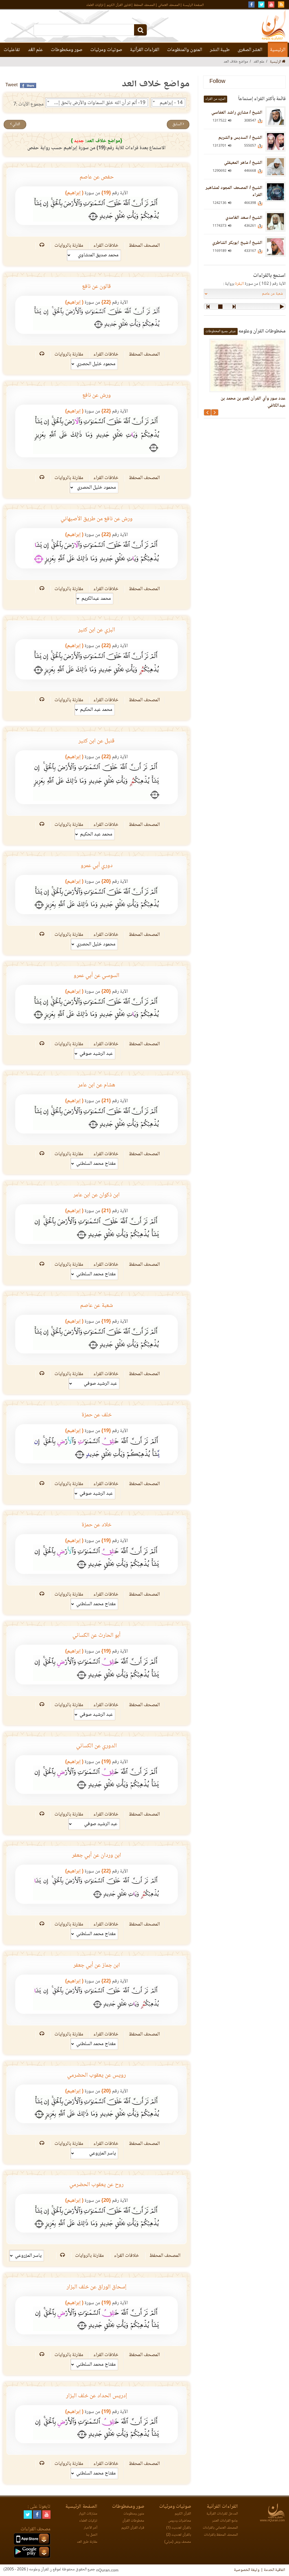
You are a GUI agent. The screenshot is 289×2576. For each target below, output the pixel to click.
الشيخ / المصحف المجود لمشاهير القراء (234, 191)
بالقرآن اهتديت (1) (179, 2528)
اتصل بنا (92, 2535)
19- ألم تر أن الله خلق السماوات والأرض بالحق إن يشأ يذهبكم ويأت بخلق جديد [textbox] (96, 103)
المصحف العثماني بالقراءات (220, 2528)
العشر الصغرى (250, 50)
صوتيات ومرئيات (106, 50)
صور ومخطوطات (67, 50)
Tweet (11, 85)
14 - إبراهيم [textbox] (171, 103)
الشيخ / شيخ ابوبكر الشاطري (237, 243)
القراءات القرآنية (145, 50)
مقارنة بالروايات (69, 246)
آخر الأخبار (91, 2528)
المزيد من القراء (215, 99)
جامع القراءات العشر (225, 2521)
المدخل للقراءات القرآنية (222, 2514)
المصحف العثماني (169, 5)
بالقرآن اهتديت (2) (179, 2535)
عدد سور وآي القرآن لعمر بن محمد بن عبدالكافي (253, 402)
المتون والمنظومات (185, 50)
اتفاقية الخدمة (274, 2570)
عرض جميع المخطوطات (221, 331)
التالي (16, 124)
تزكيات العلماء (95, 5)
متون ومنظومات (134, 2514)
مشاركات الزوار (88, 2514)
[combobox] (168, 103)
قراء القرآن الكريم (133, 2528)
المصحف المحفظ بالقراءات (221, 2535)
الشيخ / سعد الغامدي (244, 218)
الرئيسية (278, 50)
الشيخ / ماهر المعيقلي (243, 163)
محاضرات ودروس (180, 2521)
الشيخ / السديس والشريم (240, 138)
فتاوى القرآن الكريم (119, 5)
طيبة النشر (220, 50)
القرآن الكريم (183, 2514)
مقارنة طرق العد (87, 2542)
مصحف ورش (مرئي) (178, 2542)
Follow (217, 82)
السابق (178, 124)
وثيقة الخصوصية (247, 2570)
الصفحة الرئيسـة (193, 5)
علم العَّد (35, 50)
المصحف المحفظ (144, 5)
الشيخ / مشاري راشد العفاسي (237, 113)
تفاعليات (12, 50)
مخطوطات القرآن (133, 2521)
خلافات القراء (107, 246)
